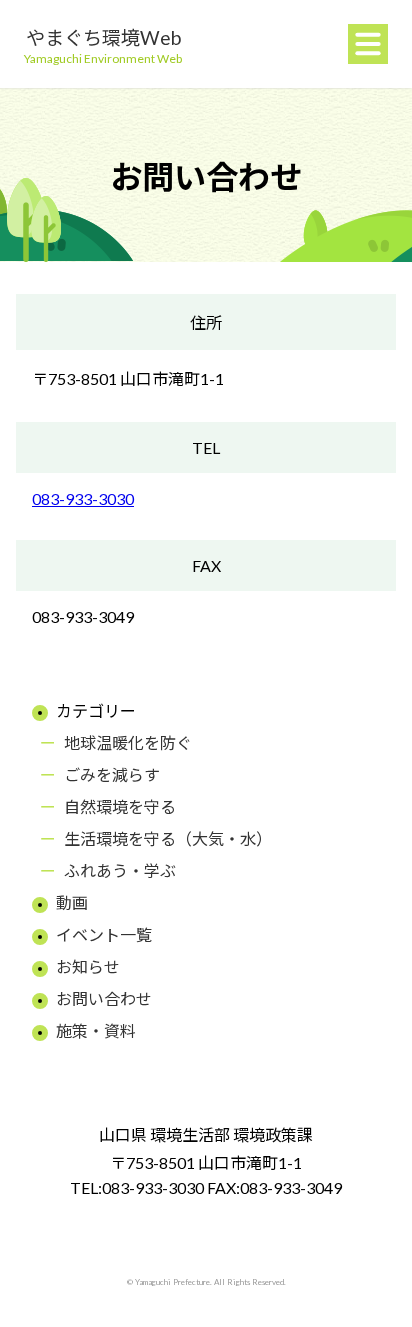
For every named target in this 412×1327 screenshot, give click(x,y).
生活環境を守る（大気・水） (168, 838)
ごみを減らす (112, 774)
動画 (72, 902)
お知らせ (88, 966)
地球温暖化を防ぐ (128, 742)
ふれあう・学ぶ (120, 870)
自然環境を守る (120, 806)
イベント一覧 (104, 934)
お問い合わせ (104, 998)
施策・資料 (96, 1030)
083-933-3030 (83, 498)
